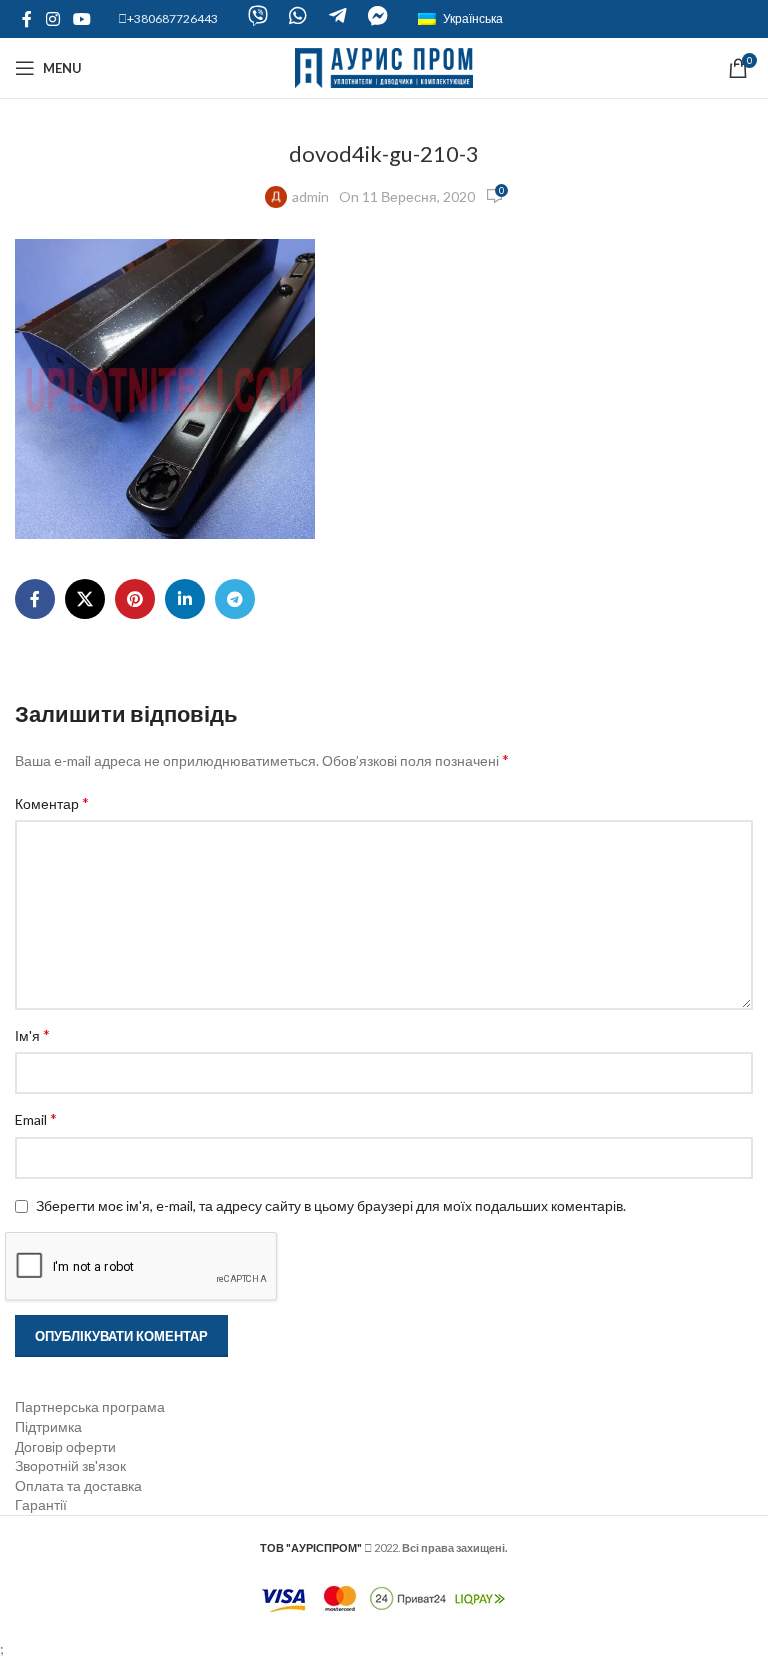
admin (310, 196)
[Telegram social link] (235, 599)
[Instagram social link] (52, 19)
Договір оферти (65, 1446)
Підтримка (48, 1426)
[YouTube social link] (81, 19)
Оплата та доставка (78, 1485)
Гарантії (41, 1504)
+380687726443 (172, 18)
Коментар (52, 802)
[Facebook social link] (27, 19)
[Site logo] (384, 66)
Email (36, 1118)
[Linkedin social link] (185, 599)
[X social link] (85, 599)
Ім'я (32, 1034)
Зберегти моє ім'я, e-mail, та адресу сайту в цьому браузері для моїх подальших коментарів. (331, 1205)
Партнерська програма (90, 1406)
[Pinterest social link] (135, 599)
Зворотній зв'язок (70, 1465)
